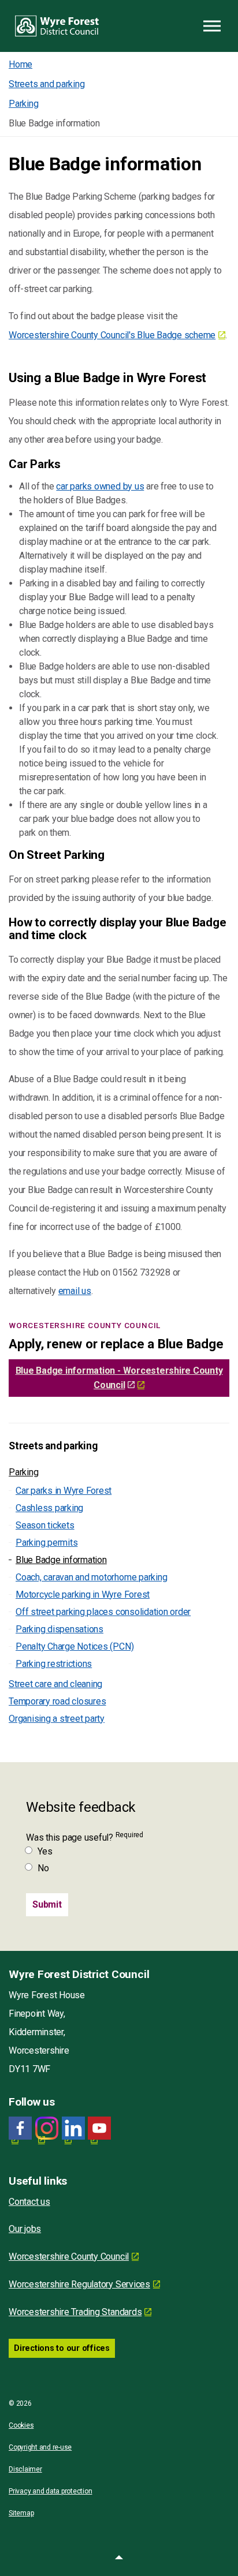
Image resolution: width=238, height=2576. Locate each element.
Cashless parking (49, 1508)
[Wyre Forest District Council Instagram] (47, 2128)
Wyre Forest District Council (57, 26)
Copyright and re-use (40, 2447)
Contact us (29, 2202)
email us (75, 1291)
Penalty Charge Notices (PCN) (75, 1646)
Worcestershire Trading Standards (75, 2312)
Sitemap (21, 2513)
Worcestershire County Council (69, 2257)
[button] (119, 2559)
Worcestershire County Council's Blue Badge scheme (112, 335)
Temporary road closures (57, 1701)
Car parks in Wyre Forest (64, 1491)
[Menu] (212, 26)
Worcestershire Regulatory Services (79, 2284)
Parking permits (47, 1543)
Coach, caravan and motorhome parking (91, 1577)
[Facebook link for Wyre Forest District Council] (20, 2128)
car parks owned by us (100, 486)
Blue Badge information (61, 1560)
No (43, 1868)
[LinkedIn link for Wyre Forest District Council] (73, 2128)
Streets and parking (53, 1446)
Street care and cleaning (55, 1684)
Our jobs (25, 2229)
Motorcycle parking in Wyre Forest (83, 1594)
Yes (45, 1851)
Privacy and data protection (51, 2491)
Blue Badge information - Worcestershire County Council (119, 1378)
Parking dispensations (59, 1629)
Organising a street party (57, 1719)
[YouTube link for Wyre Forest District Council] (99, 2128)
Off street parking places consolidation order (103, 1612)
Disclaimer (25, 2469)
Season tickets (45, 1525)
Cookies (21, 2425)
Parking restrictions (54, 1664)
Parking (23, 1472)
